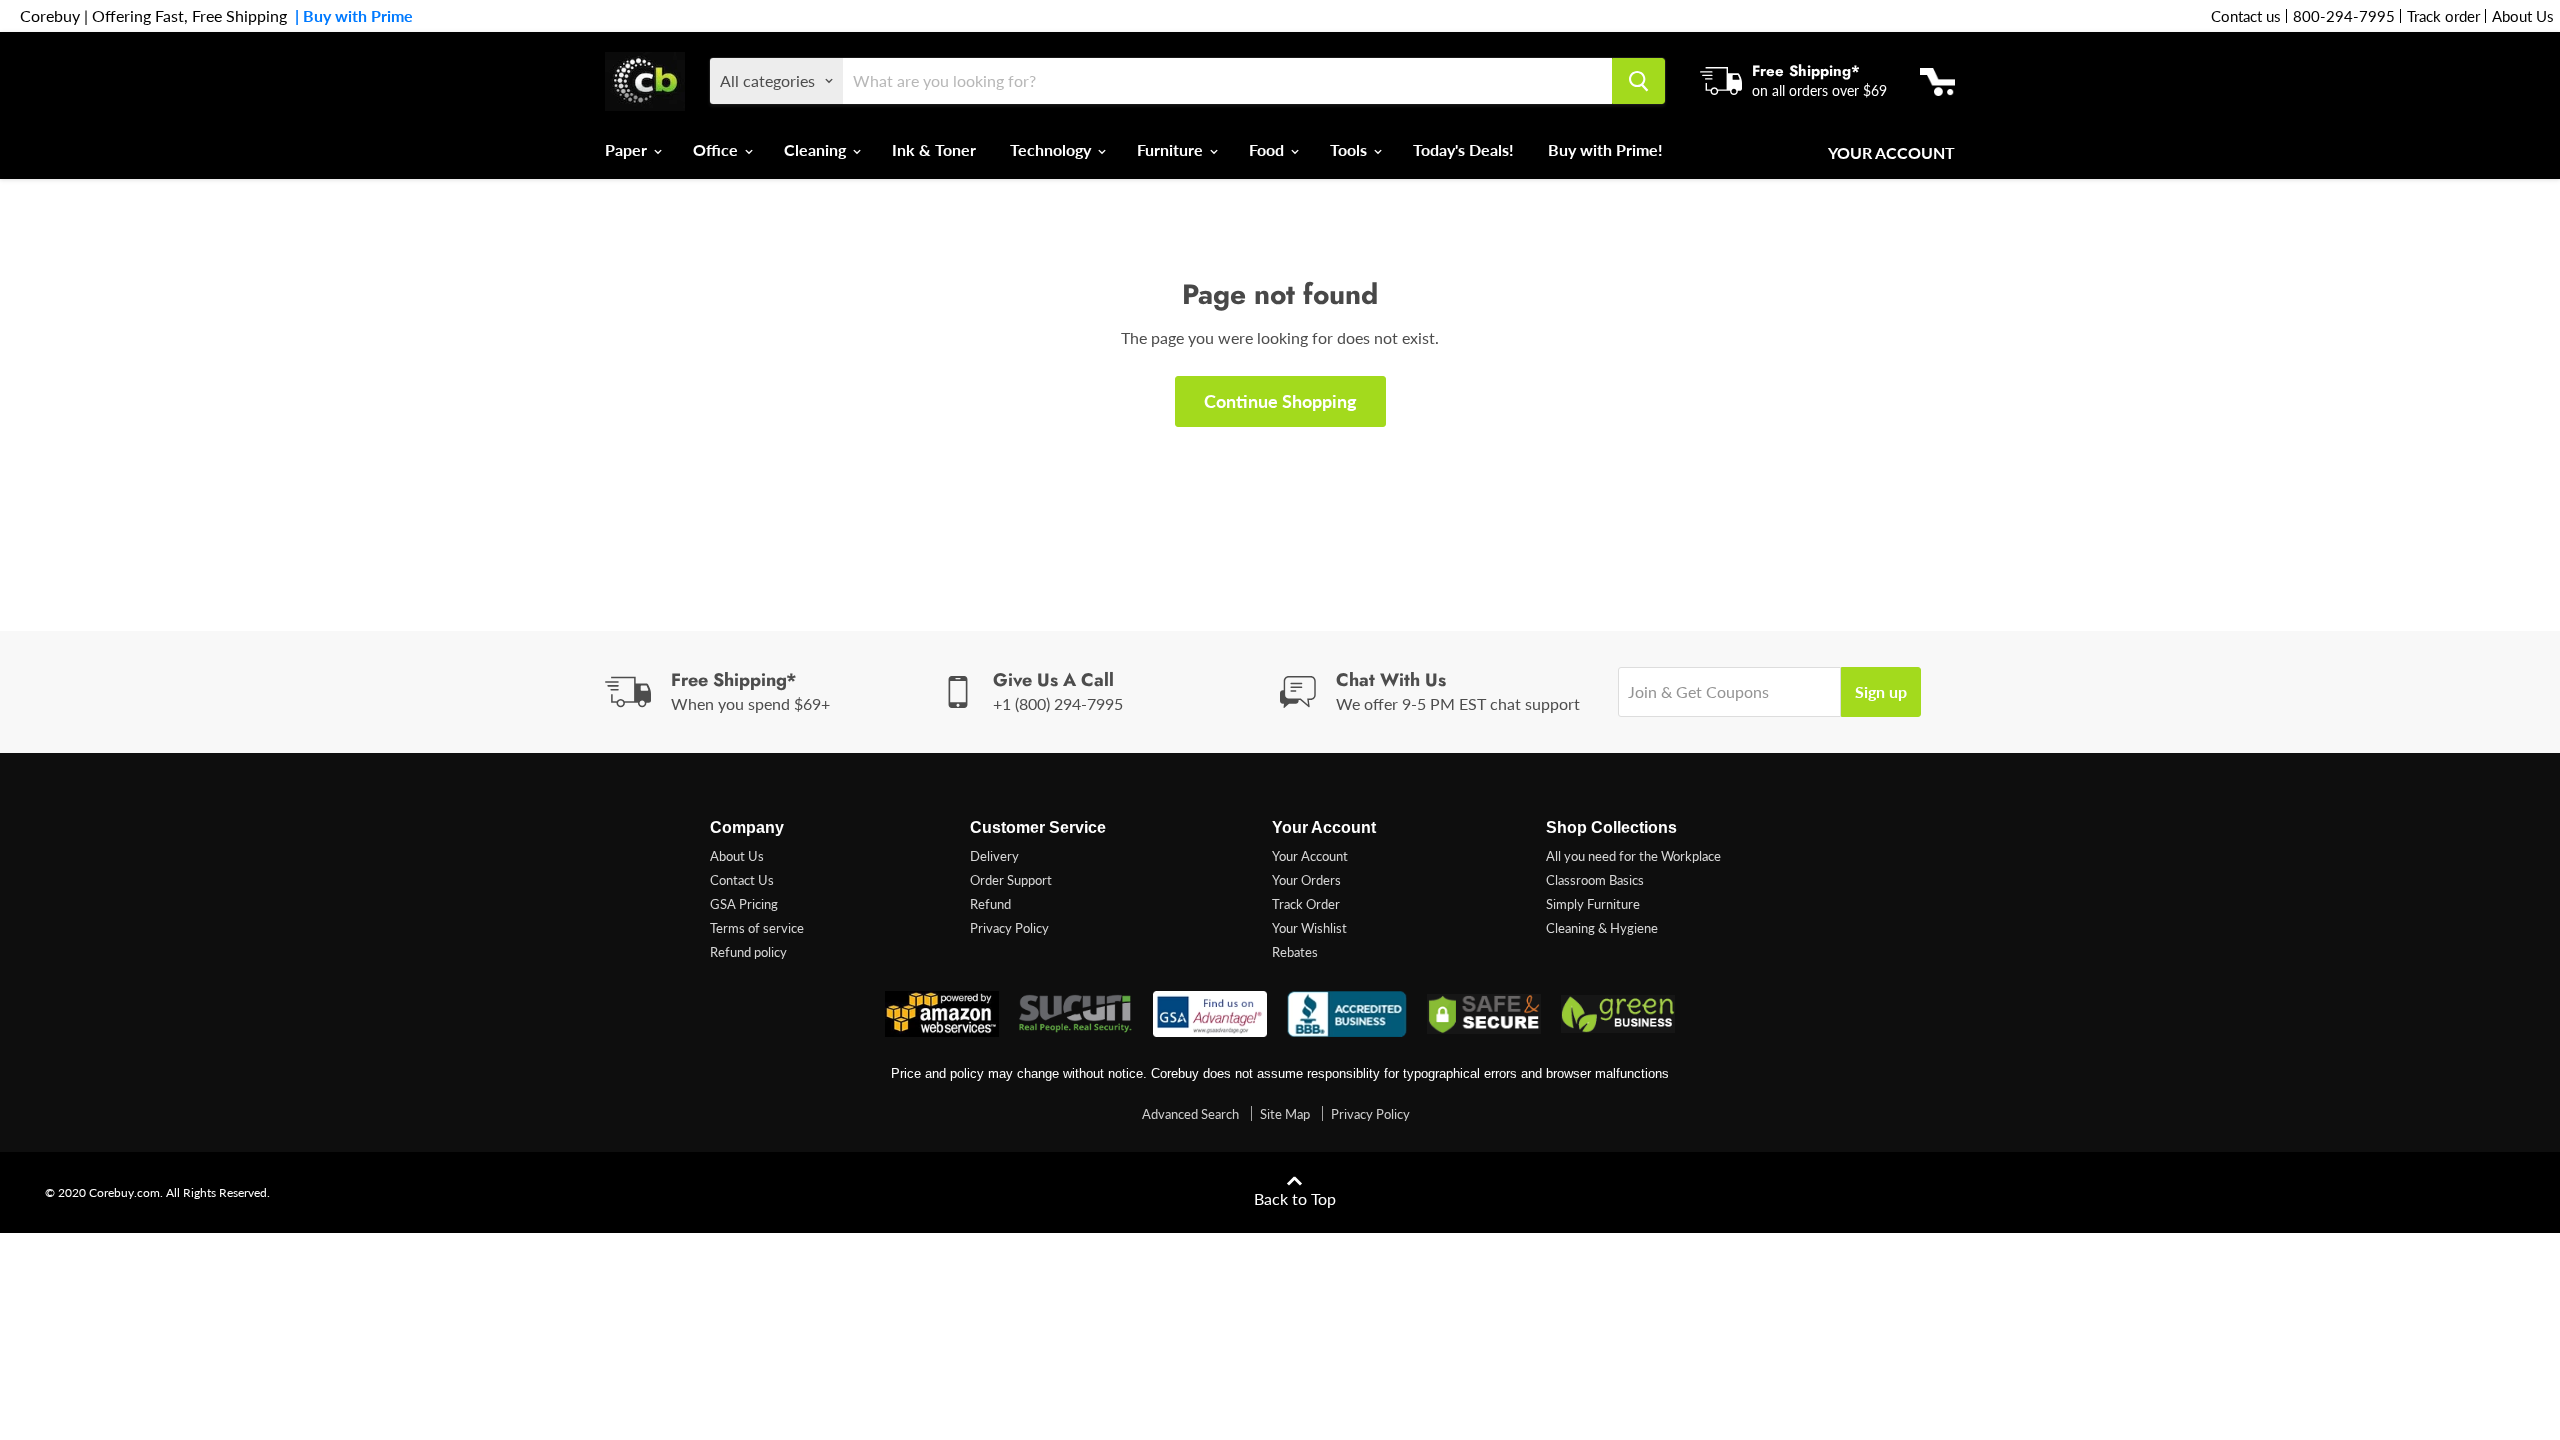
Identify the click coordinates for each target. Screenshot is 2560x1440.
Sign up (1881, 691)
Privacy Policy (1009, 928)
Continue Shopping (1280, 401)
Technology (1052, 149)
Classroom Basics (1595, 880)
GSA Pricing (744, 904)
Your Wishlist (1309, 928)
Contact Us (742, 880)
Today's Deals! (1463, 149)
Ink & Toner (934, 149)
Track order (2443, 16)
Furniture (1172, 149)
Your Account (1891, 153)
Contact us (2246, 16)
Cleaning (817, 149)
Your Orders (1306, 880)
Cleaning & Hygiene (1602, 928)
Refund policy (748, 952)
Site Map (1285, 1114)
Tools (1350, 149)
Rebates (1295, 952)
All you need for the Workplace (1633, 856)
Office (717, 149)
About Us (2523, 16)
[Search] (1638, 81)
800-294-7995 (2344, 16)
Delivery (994, 856)
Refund (990, 904)
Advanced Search (1190, 1114)
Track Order (1306, 904)
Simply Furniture (1593, 904)
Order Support (1011, 880)
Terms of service (757, 928)
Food (1268, 149)
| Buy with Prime (350, 16)
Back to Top (1295, 1198)
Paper (628, 149)
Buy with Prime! (1605, 149)
